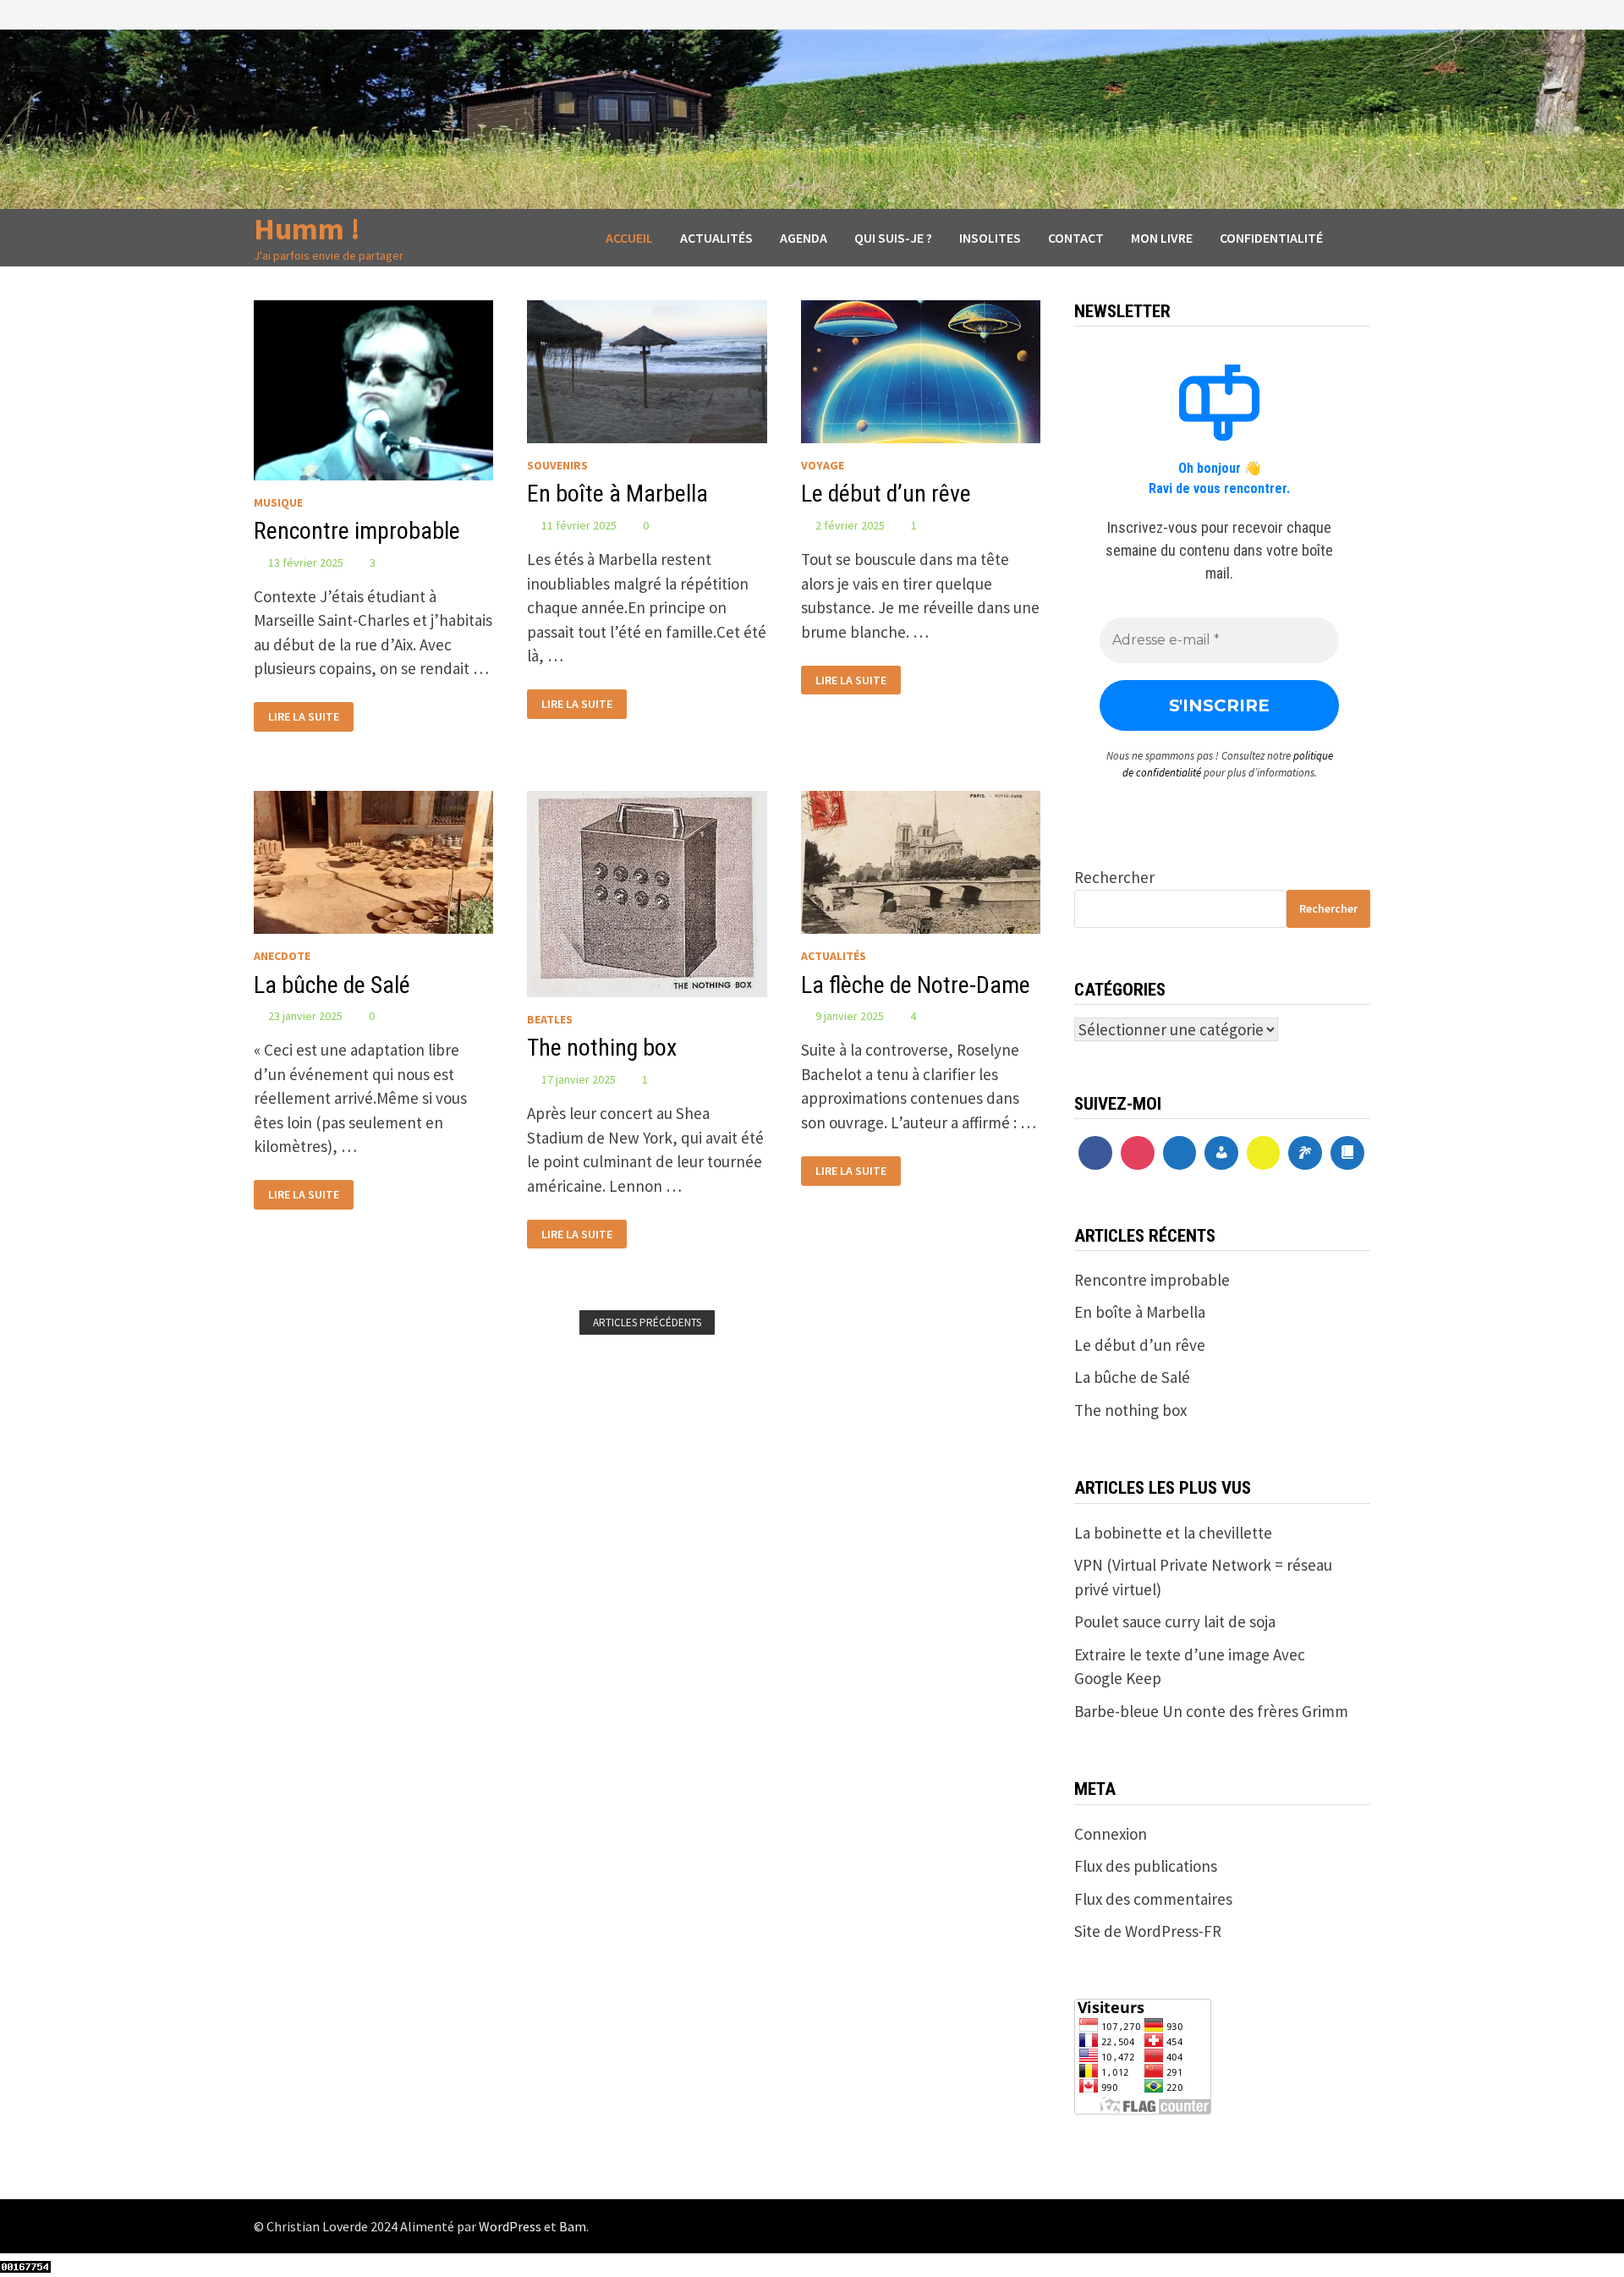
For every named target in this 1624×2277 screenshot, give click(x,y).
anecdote (282, 956)
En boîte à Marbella (617, 494)
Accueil (629, 238)
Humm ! (307, 229)
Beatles (550, 1019)
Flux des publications (1146, 1866)
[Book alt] (1347, 1153)
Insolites (990, 238)
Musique (278, 502)
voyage (823, 465)
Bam (573, 2226)
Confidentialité (1271, 238)
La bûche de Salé (332, 985)
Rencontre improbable (357, 531)
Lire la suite (303, 715)
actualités (834, 956)
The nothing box (602, 1048)
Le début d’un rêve (886, 494)
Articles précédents (647, 1322)
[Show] (1264, 1153)
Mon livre (1162, 238)
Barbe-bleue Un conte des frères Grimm (1211, 1711)
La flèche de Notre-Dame (916, 985)
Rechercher (1114, 877)
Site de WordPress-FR (1148, 1931)
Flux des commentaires (1153, 1899)
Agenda (804, 238)
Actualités (716, 238)
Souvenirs (557, 465)
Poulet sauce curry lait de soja (1175, 1621)
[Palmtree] (1305, 1153)
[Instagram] (1138, 1153)
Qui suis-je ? (893, 238)
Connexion (1111, 1834)
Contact (1076, 238)
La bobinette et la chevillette (1173, 1533)
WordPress (510, 2226)
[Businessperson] (1221, 1153)
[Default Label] (1180, 1153)
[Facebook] (1095, 1153)
